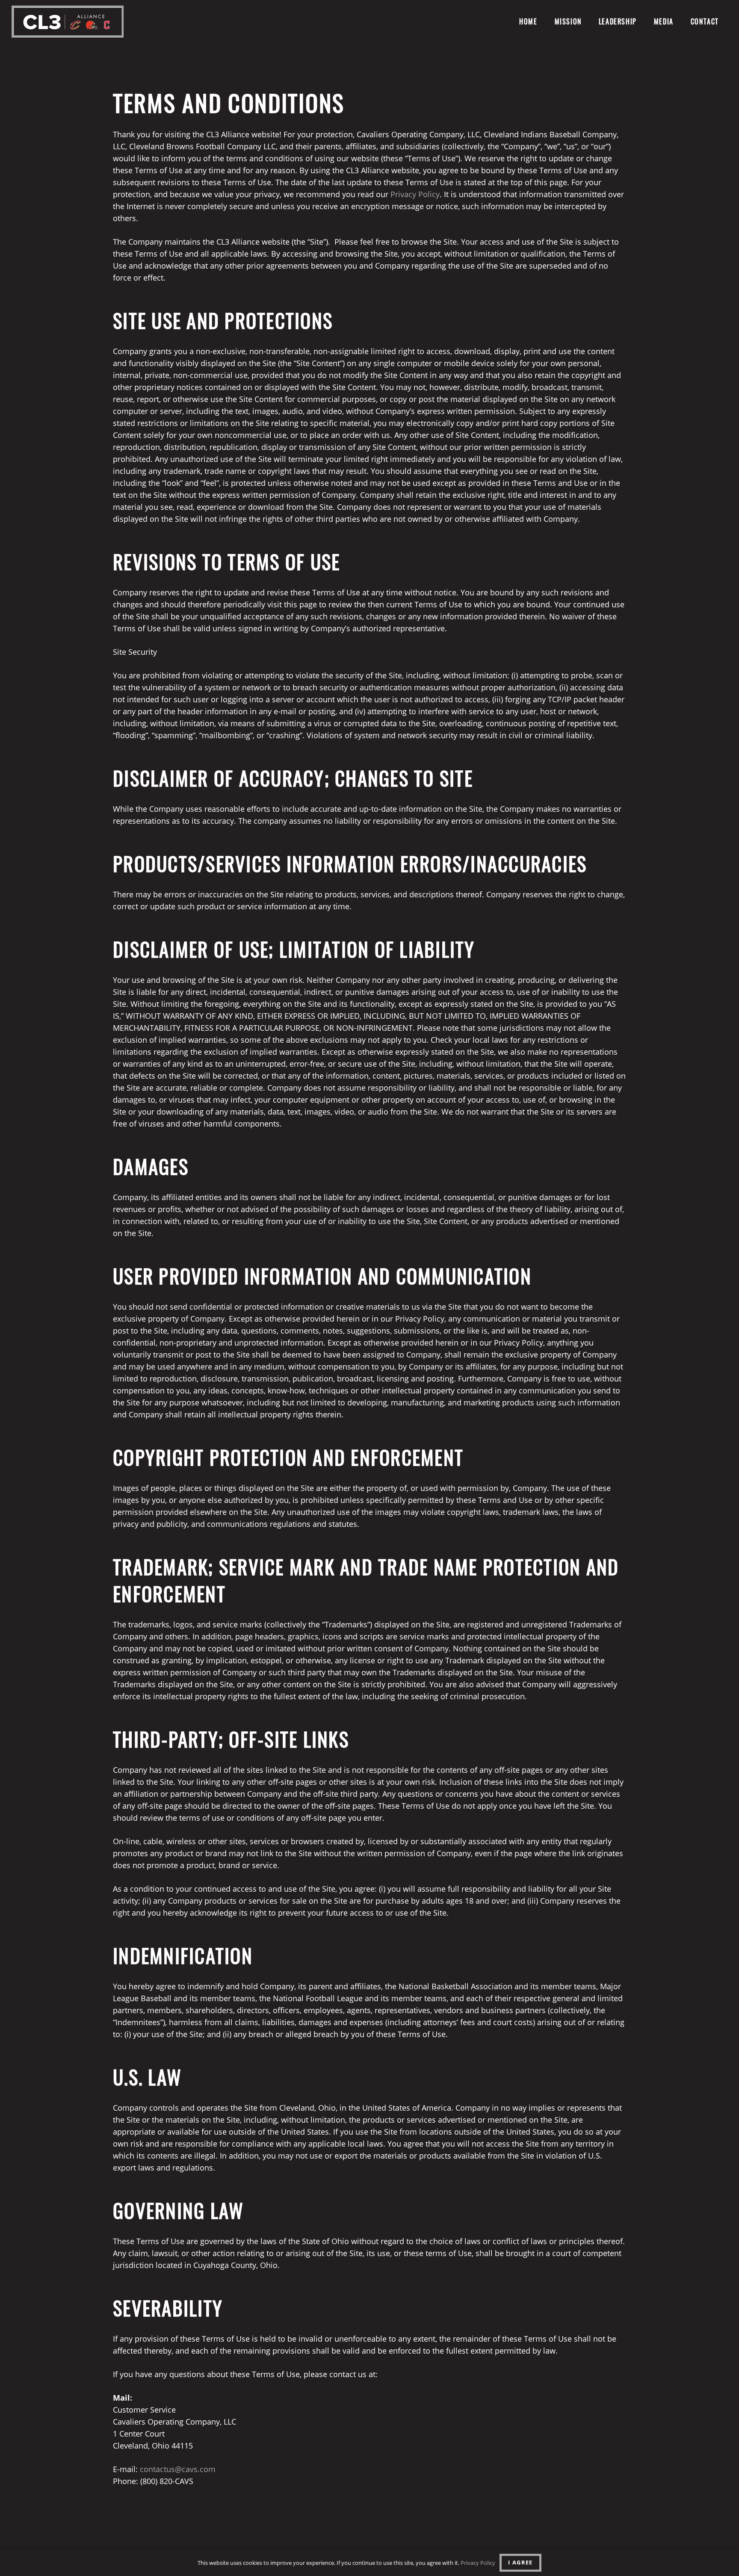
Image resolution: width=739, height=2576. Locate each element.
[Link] (68, 22)
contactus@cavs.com (178, 2469)
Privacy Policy (415, 194)
